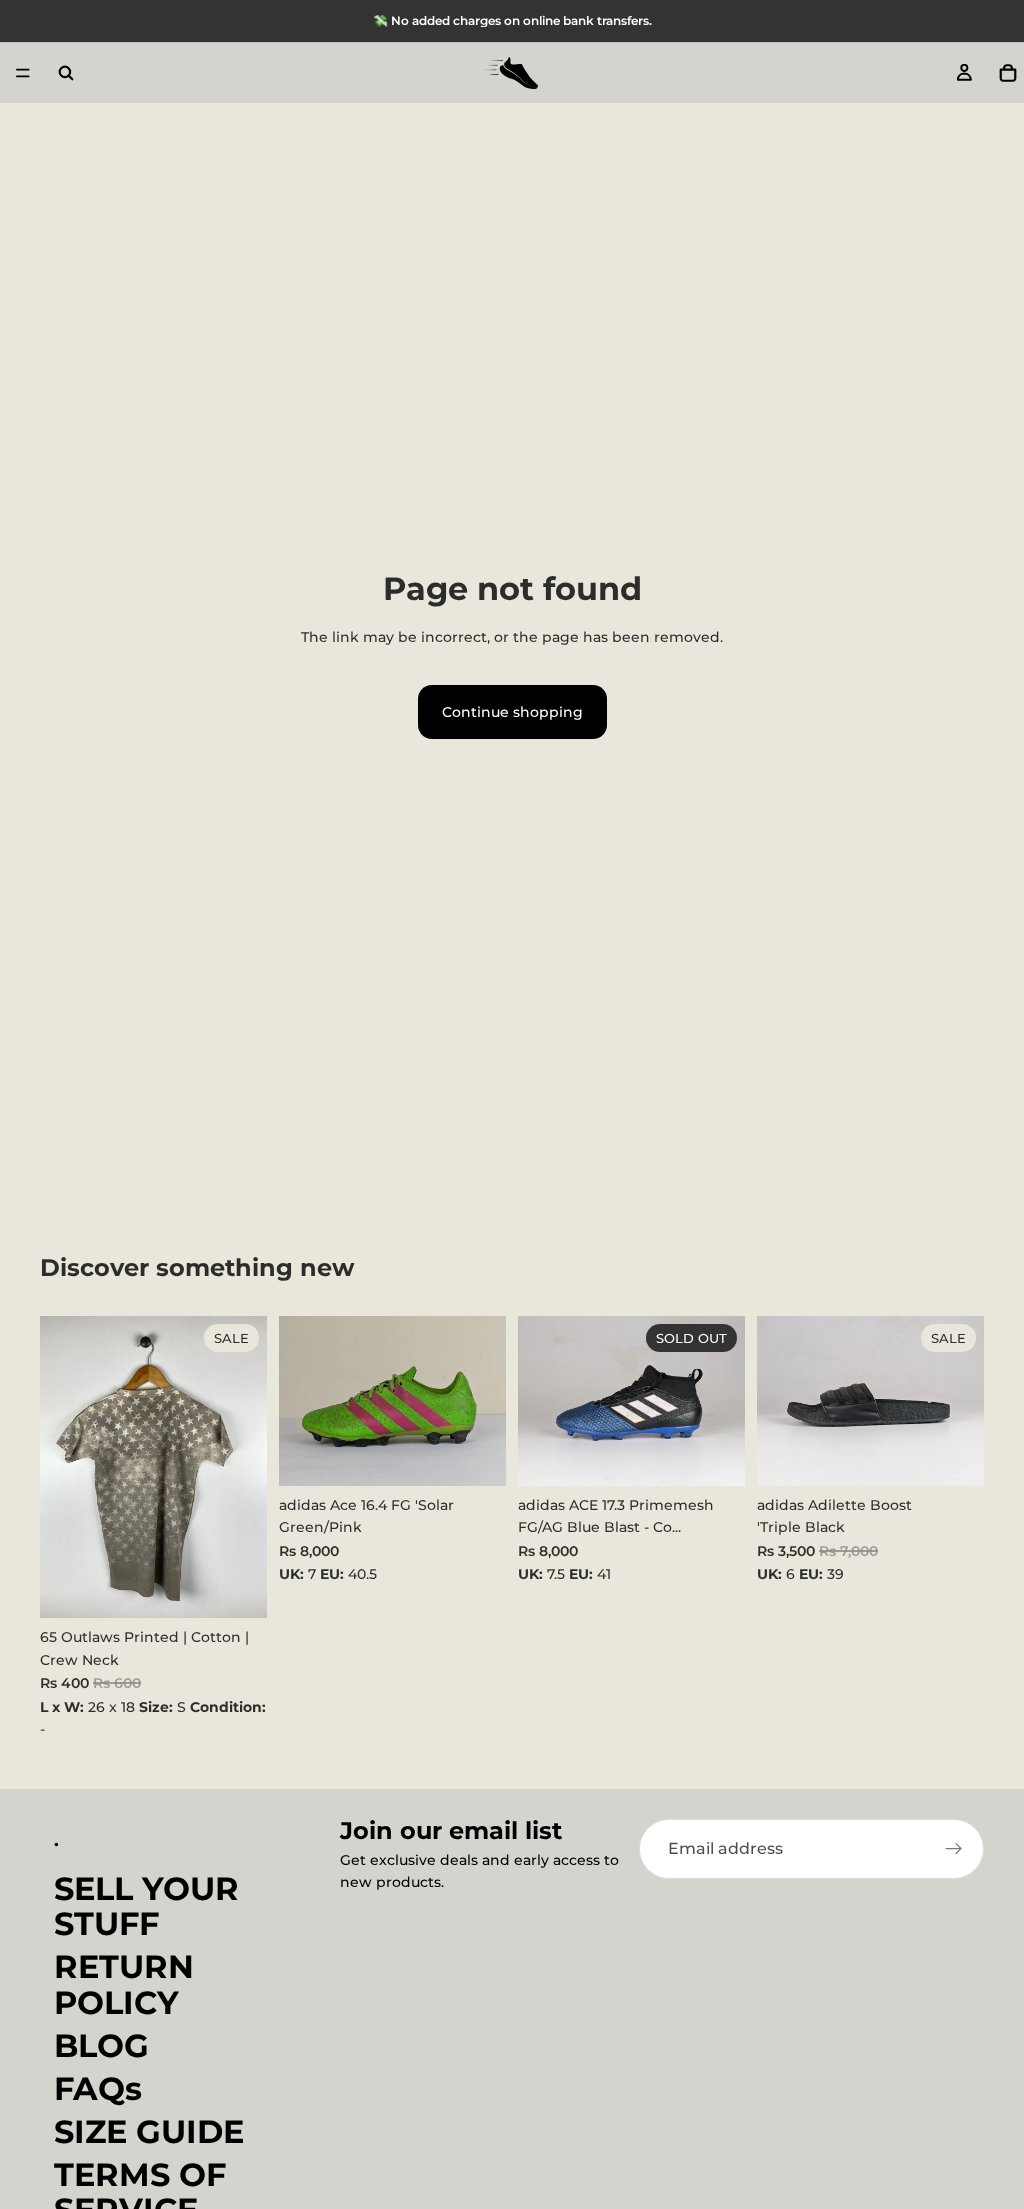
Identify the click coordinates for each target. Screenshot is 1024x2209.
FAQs (98, 2087)
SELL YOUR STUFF (146, 1905)
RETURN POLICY (124, 1984)
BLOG (101, 2044)
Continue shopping (512, 712)
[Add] (236, 1587)
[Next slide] (484, 1401)
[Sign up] (954, 1849)
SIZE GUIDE (149, 2131)
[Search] (66, 73)
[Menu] (23, 73)
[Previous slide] (301, 1401)
